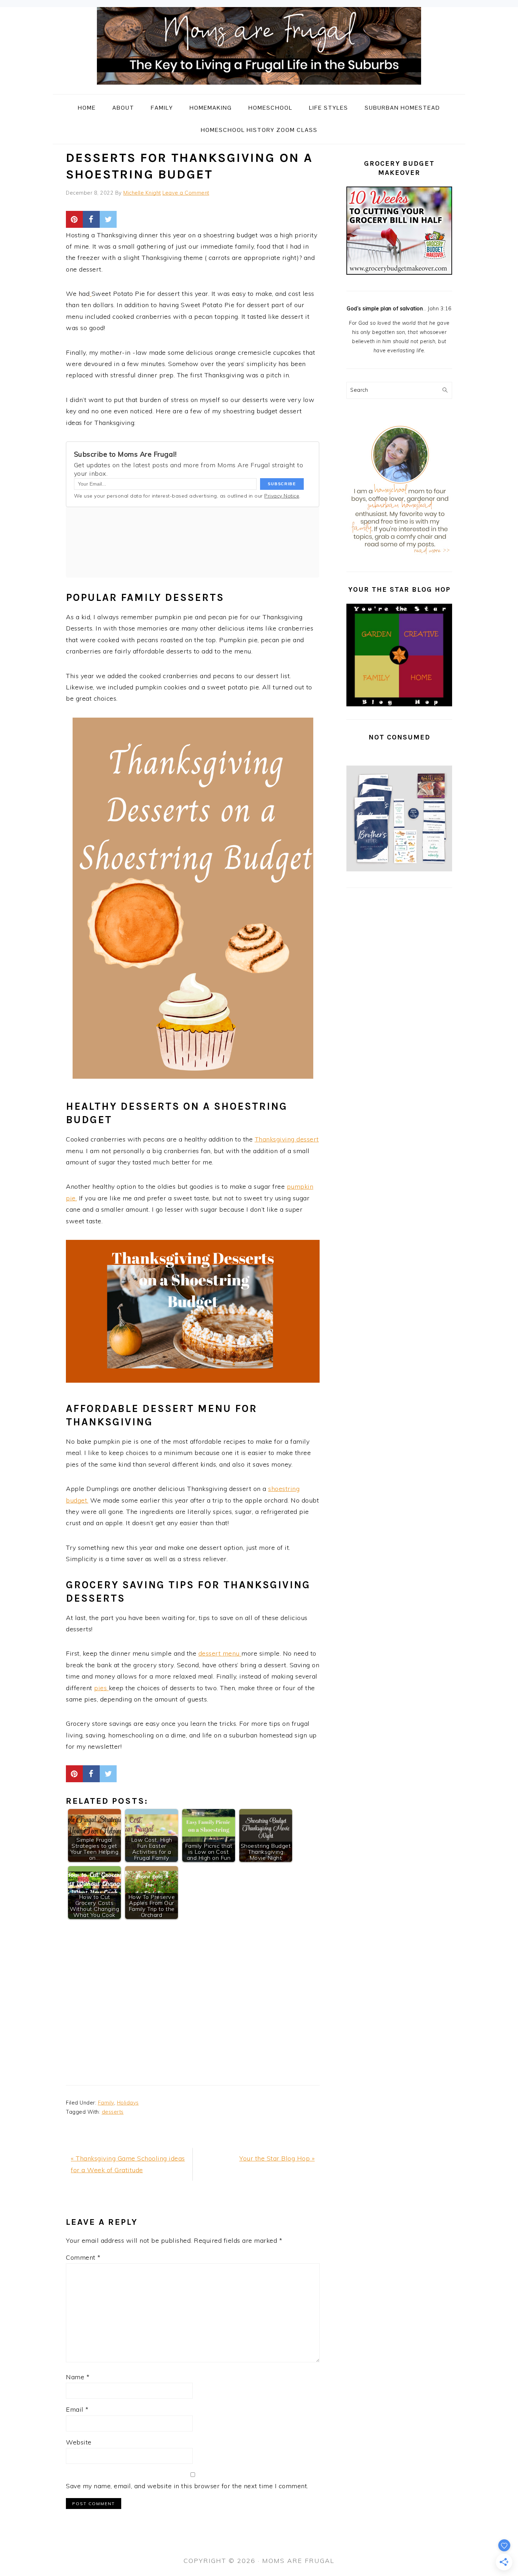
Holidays (128, 2103)
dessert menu (220, 1653)
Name (78, 2377)
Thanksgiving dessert (287, 1139)
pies (101, 1688)
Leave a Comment (186, 193)
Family (106, 2103)
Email (77, 2409)
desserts (113, 2112)
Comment (83, 2257)
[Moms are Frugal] (259, 89)
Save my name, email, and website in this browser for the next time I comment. (187, 2486)
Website (79, 2442)
